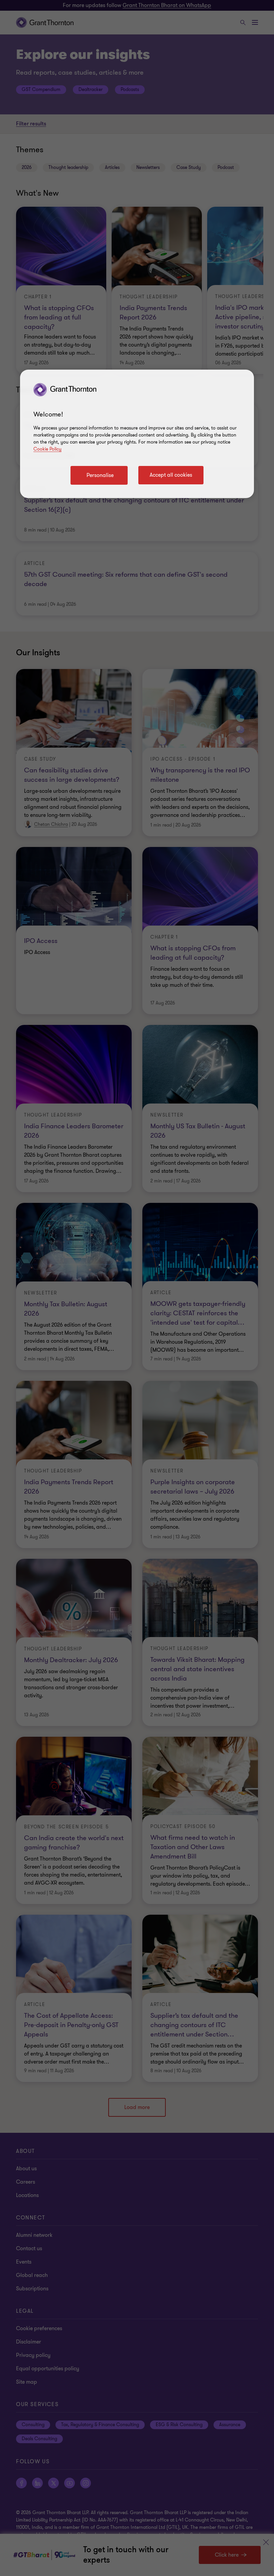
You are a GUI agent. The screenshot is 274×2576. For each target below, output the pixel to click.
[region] (137, 434)
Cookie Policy (47, 449)
